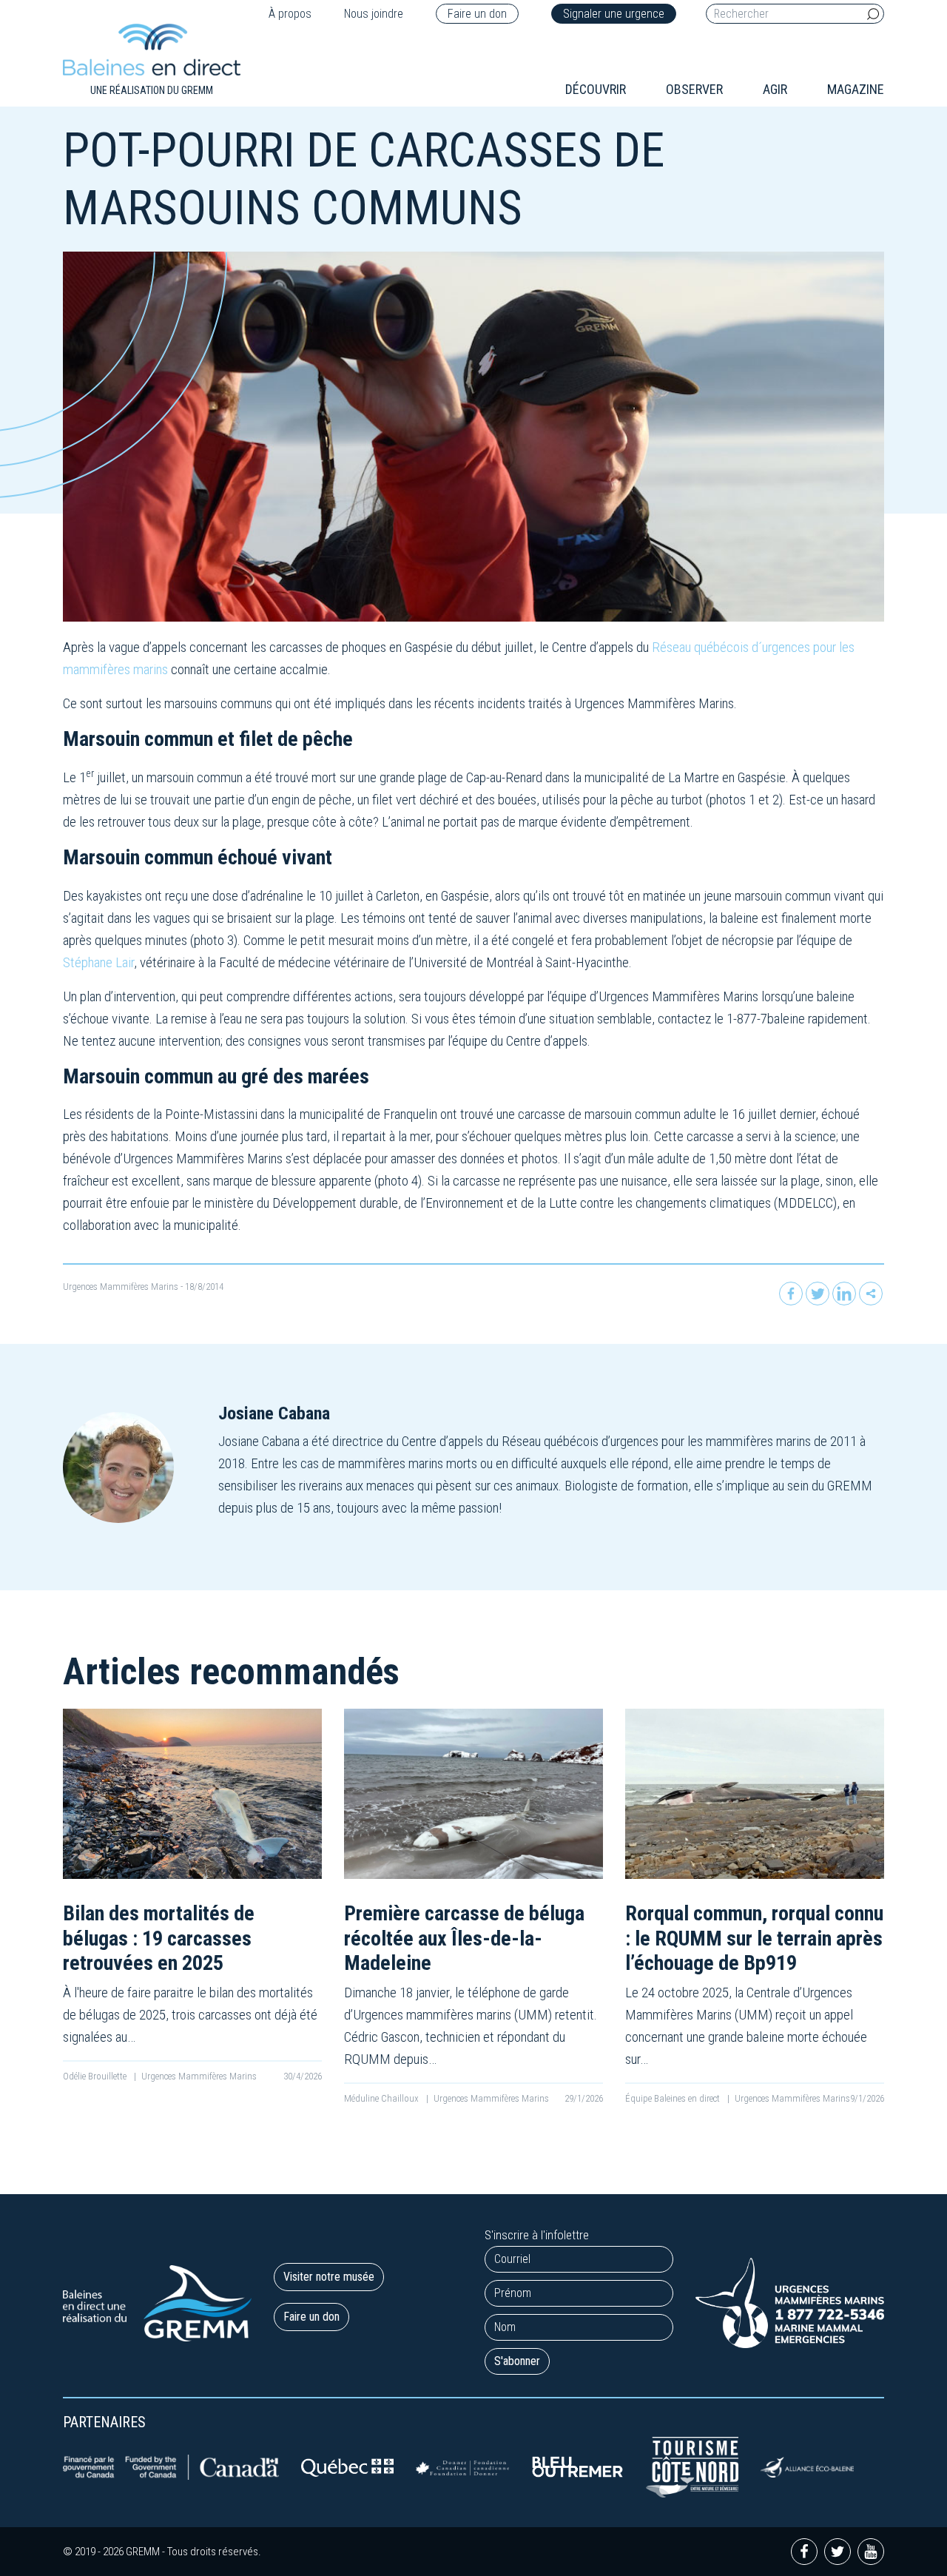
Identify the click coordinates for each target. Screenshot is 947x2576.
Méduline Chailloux (382, 2098)
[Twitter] (818, 1294)
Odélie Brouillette (96, 2076)
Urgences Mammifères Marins (121, 1287)
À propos (290, 14)
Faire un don (477, 14)
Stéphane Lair (98, 962)
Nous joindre (374, 14)
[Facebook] (791, 1294)
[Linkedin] (844, 1294)
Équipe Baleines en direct (674, 2098)
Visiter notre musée (329, 2277)
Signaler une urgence (614, 14)
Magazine (856, 89)
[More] (871, 1294)
